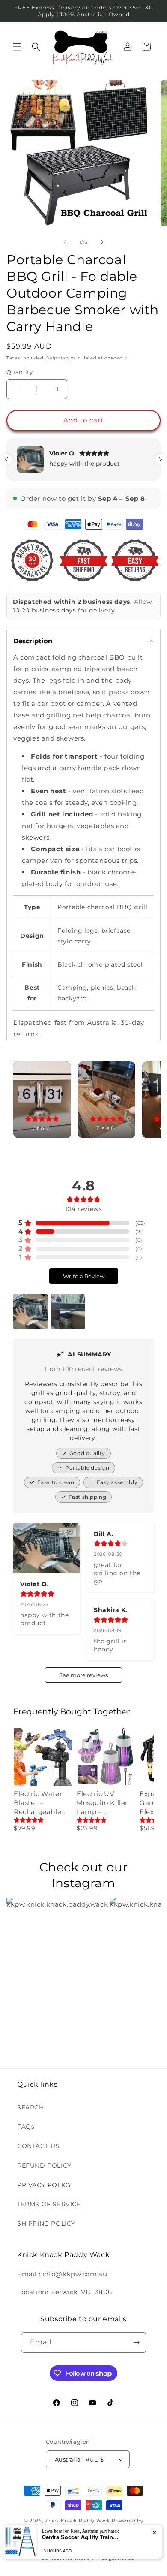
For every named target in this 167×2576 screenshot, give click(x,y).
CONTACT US (38, 2146)
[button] (17, 47)
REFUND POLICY (44, 2166)
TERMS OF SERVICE (49, 2204)
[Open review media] (30, 1311)
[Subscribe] (137, 2343)
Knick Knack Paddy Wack (77, 2521)
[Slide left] (65, 242)
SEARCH (31, 2107)
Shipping (58, 358)
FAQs (26, 2127)
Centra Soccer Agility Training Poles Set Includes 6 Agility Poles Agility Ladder (81, 2537)
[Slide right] (102, 242)
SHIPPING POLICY (46, 2223)
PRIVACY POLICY (44, 2185)
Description (33, 641)
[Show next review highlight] (161, 459)
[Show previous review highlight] (6, 459)
